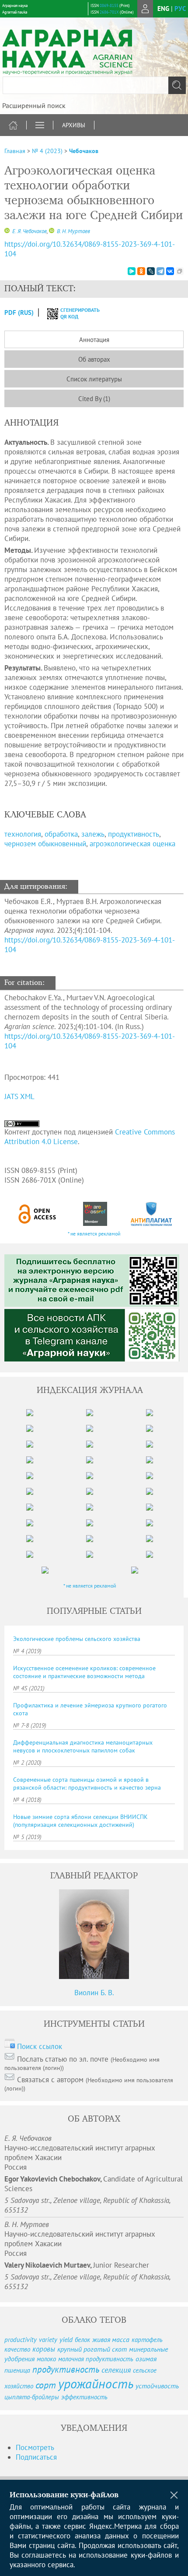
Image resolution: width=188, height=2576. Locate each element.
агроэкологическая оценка (132, 844)
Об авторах (94, 359)
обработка (61, 834)
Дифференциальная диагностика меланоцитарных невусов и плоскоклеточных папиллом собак (83, 1746)
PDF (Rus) (19, 312)
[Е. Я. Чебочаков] (7, 231)
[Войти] (145, 9)
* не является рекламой (94, 1234)
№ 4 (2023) (47, 151)
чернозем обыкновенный (45, 844)
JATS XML (19, 1096)
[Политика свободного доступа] (38, 1214)
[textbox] (94, 85)
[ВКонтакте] (170, 271)
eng (163, 9)
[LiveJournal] (151, 271)
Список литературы (94, 379)
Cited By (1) (94, 399)
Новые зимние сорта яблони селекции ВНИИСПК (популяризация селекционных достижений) (80, 1821)
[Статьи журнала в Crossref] (95, 1214)
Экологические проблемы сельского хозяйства (77, 1639)
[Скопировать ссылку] (180, 271)
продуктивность (134, 834)
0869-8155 (109, 5)
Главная (15, 151)
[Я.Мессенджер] (132, 271)
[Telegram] (160, 271)
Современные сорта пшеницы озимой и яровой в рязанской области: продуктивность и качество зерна (87, 1784)
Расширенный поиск (34, 105)
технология (23, 834)
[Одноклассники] (141, 271)
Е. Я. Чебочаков (29, 231)
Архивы (74, 125)
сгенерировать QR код (75, 313)
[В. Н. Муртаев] (52, 231)
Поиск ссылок (40, 2046)
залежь (93, 834)
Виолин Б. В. (94, 1993)
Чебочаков (84, 151)
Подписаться (36, 2457)
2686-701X (109, 12)
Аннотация (94, 340)
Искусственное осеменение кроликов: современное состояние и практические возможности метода (84, 1672)
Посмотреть (35, 2447)
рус (180, 9)
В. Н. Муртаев (73, 231)
